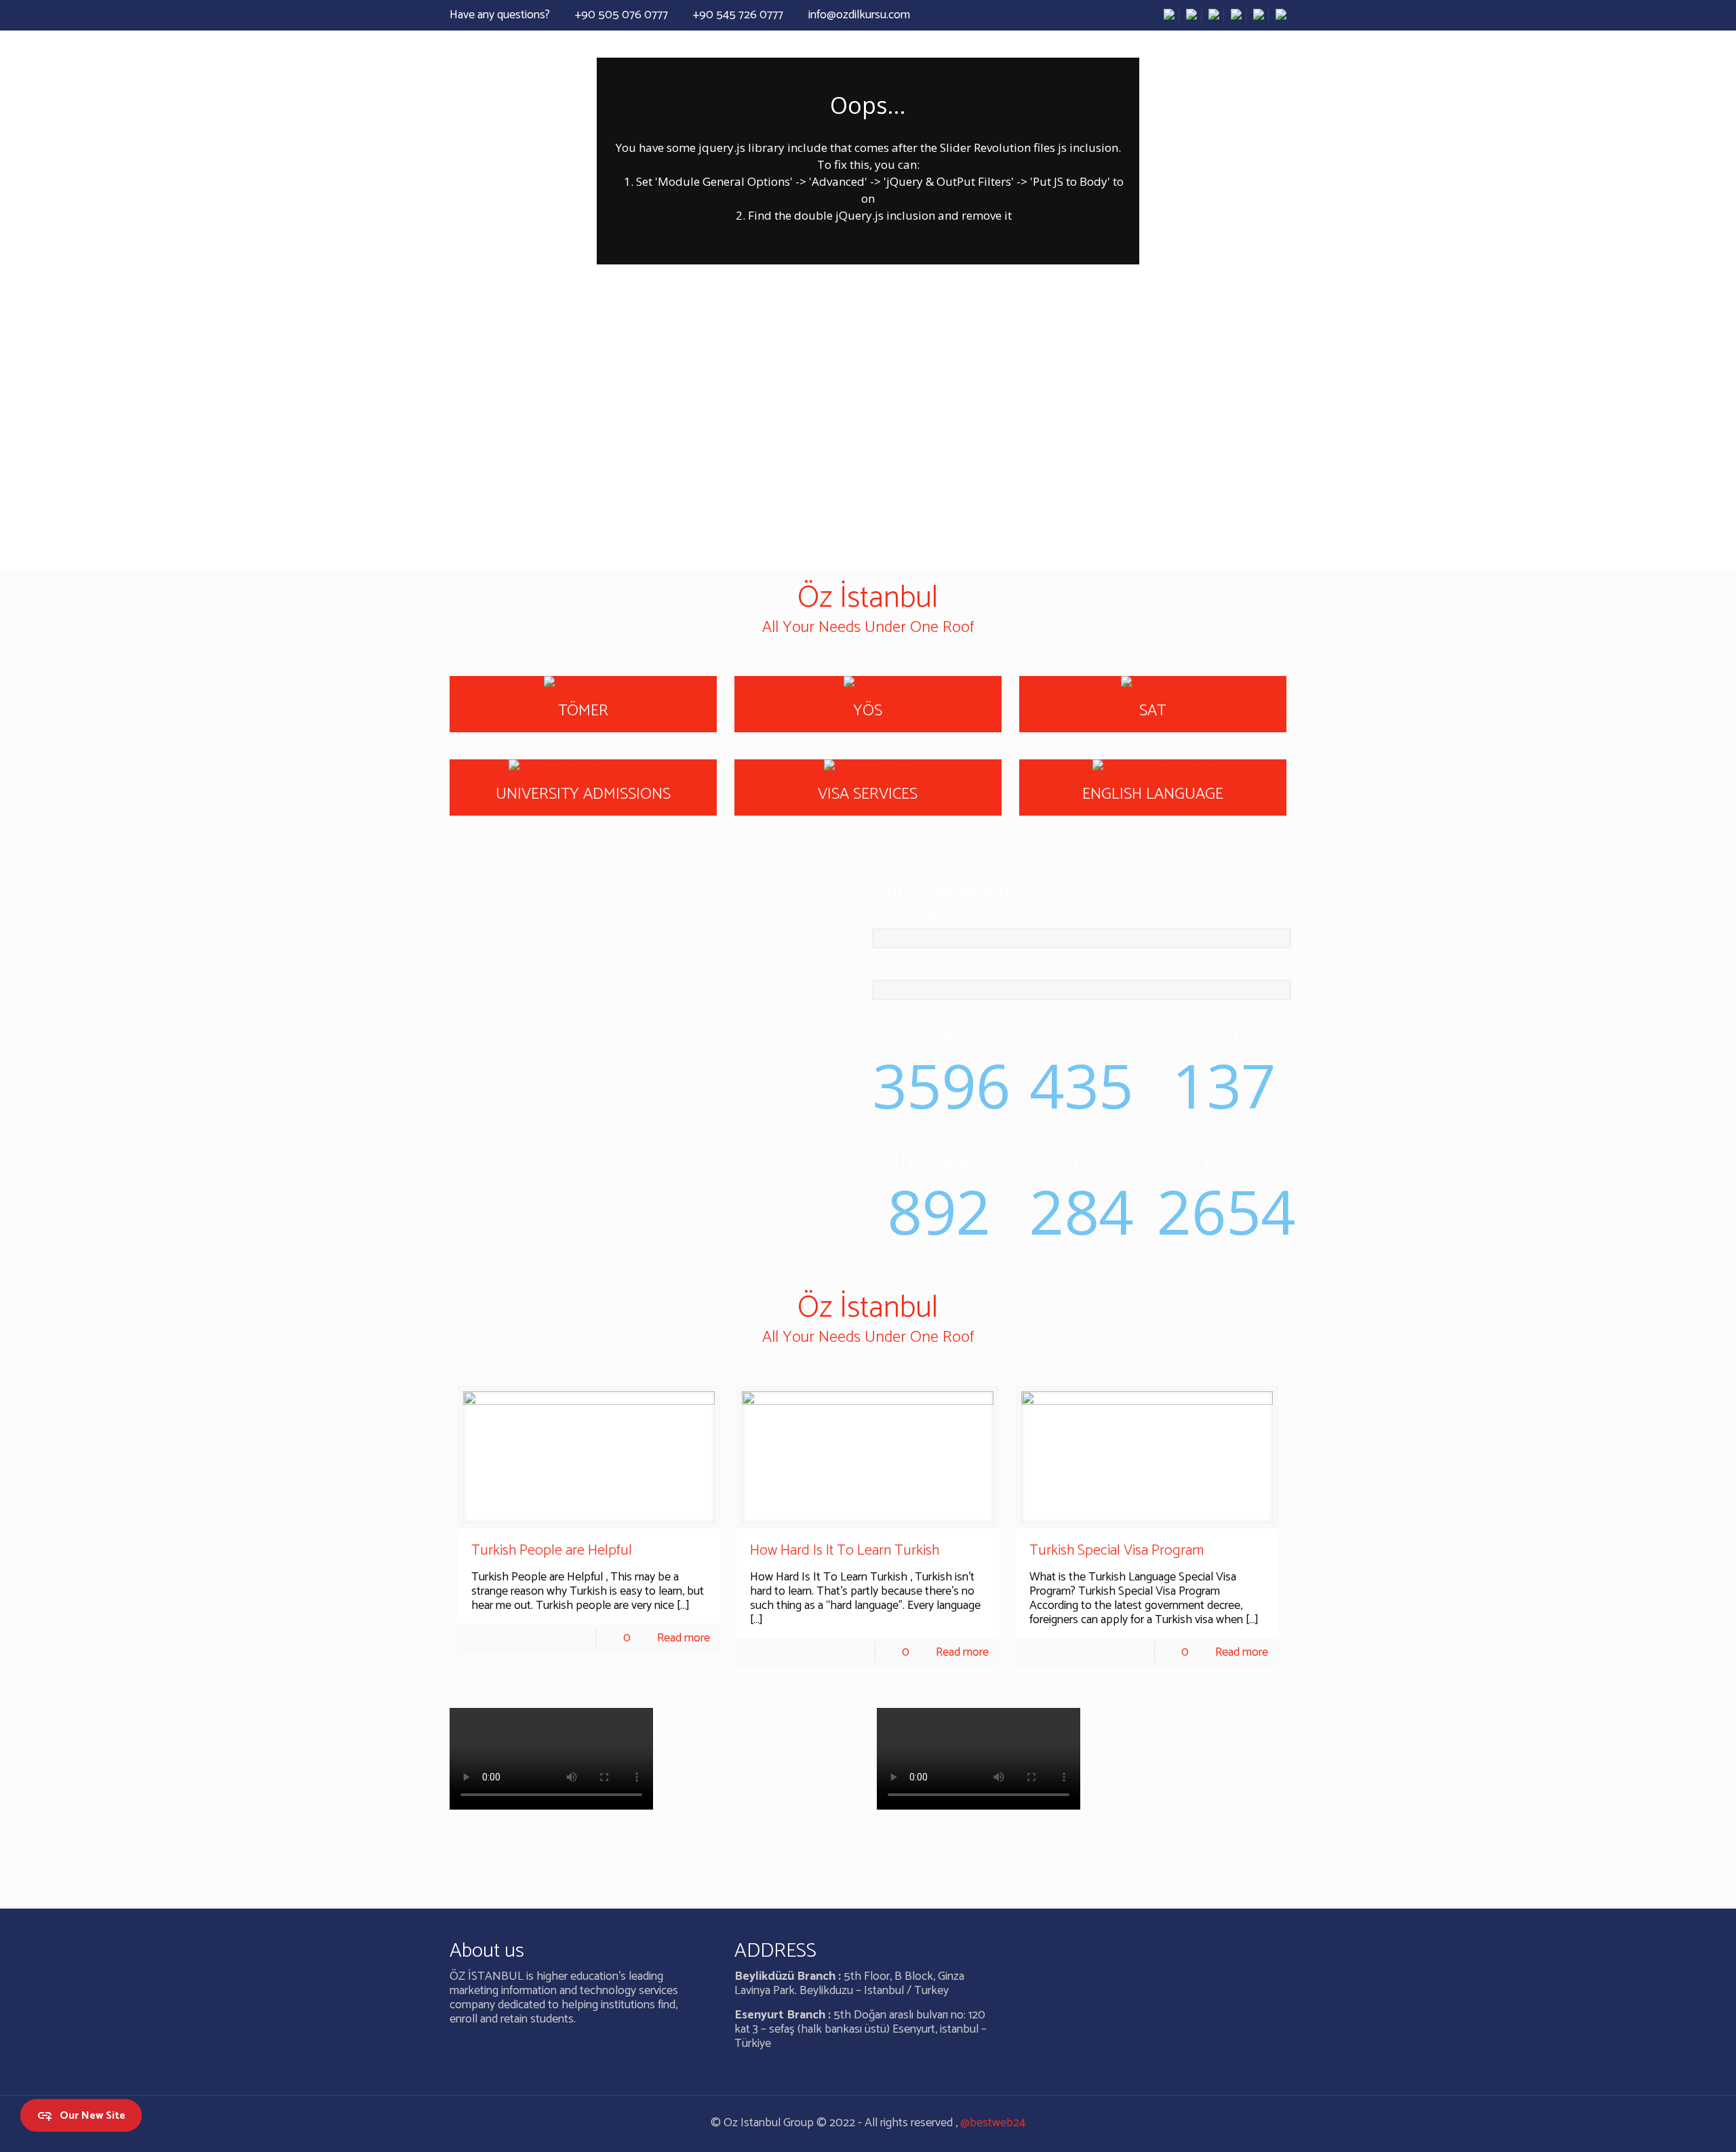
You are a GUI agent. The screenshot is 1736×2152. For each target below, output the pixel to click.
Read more (684, 1638)
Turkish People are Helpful (552, 1551)
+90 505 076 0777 (622, 15)
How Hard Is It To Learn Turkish (845, 1551)
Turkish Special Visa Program (1117, 1551)
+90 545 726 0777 (738, 15)
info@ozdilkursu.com (859, 15)
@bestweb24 (993, 2123)
